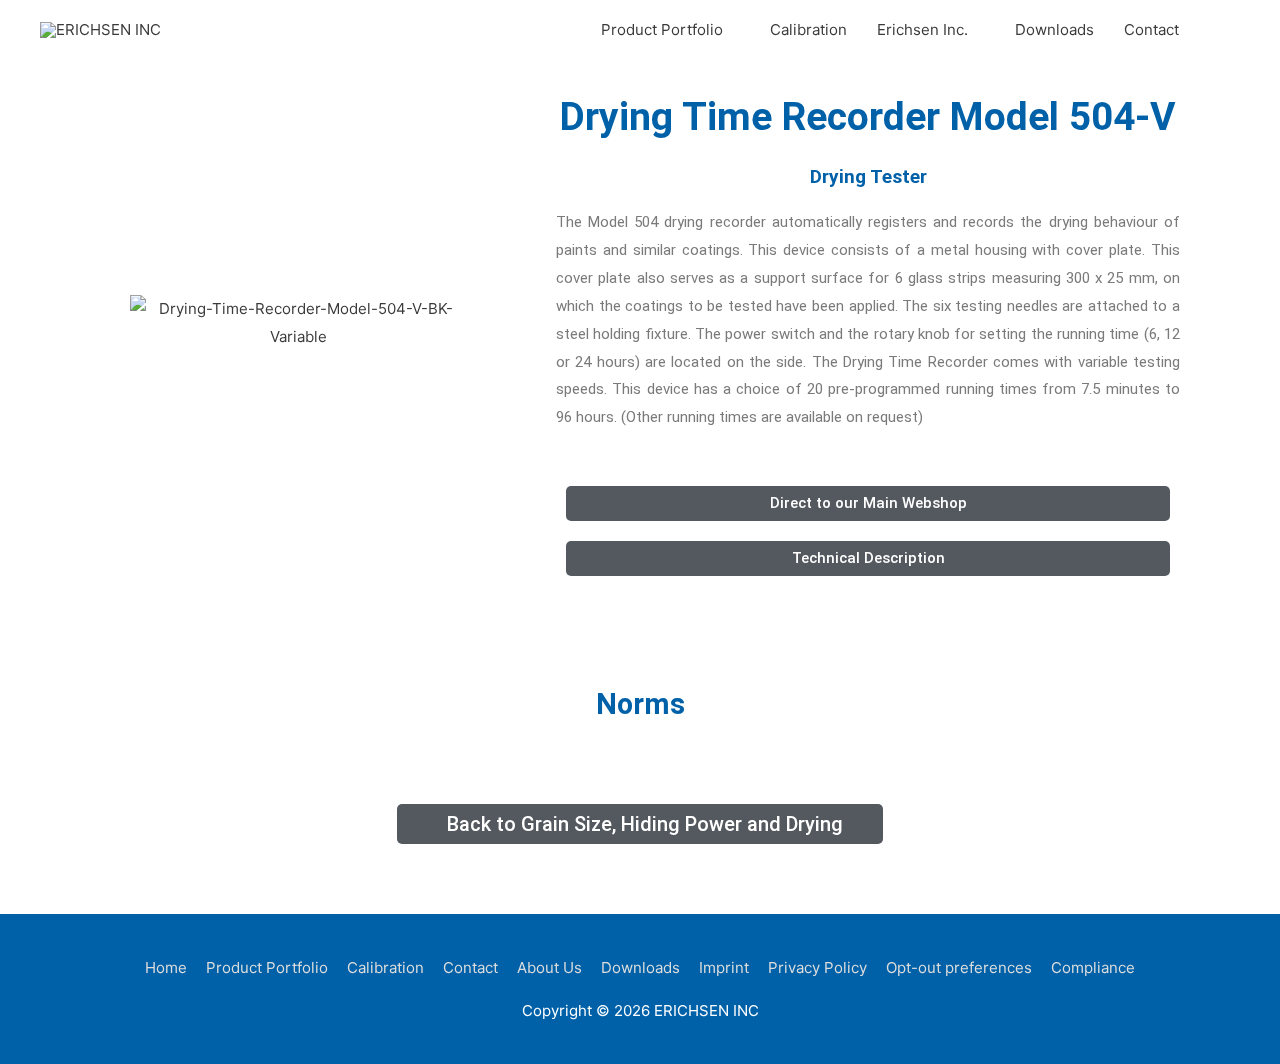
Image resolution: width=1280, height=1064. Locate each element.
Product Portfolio (662, 29)
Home (166, 967)
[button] (1217, 30)
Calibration (808, 29)
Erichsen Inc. (922, 29)
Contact (1151, 29)
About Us (549, 967)
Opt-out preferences (959, 967)
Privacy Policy (817, 967)
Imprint (724, 967)
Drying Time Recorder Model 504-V (868, 117)
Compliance (1093, 967)
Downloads (1054, 29)
